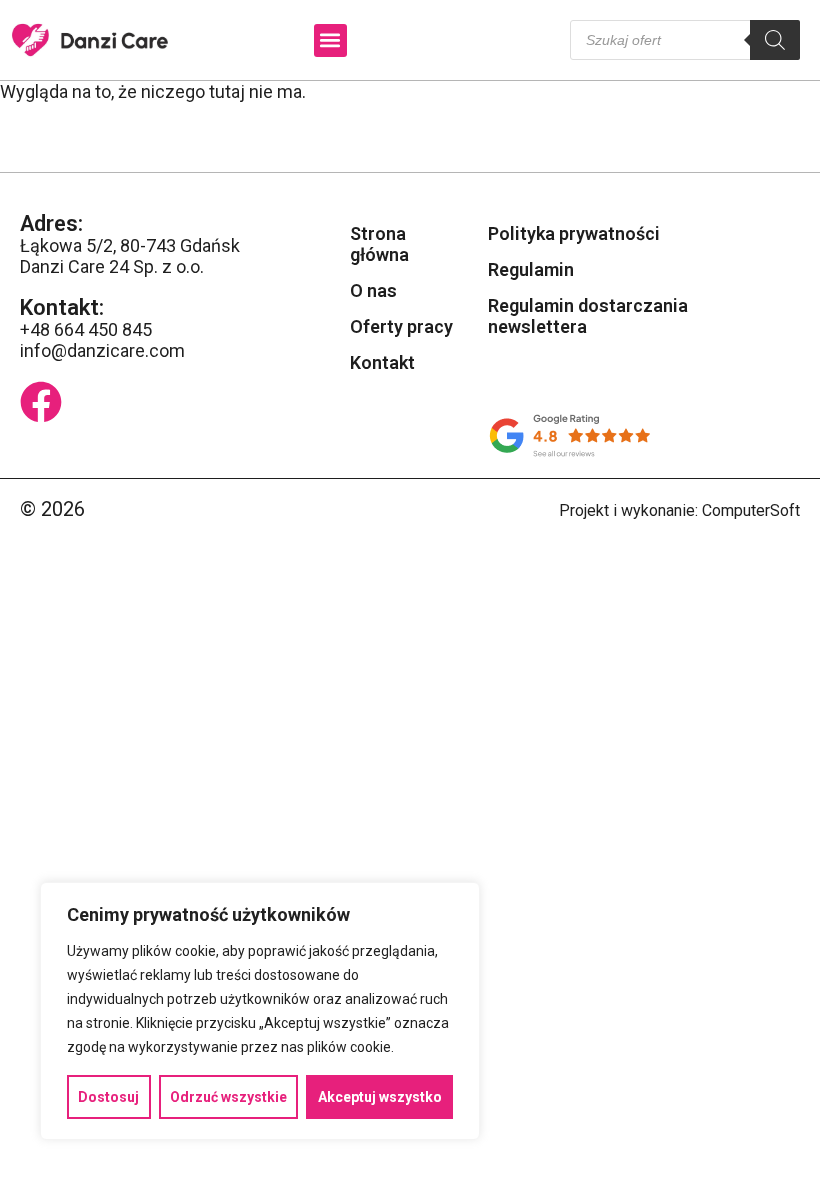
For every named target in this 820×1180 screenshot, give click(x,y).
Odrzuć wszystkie (228, 1097)
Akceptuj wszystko (380, 1097)
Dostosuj (108, 1097)
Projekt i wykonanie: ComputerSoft (679, 510)
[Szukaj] (775, 40)
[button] (330, 40)
